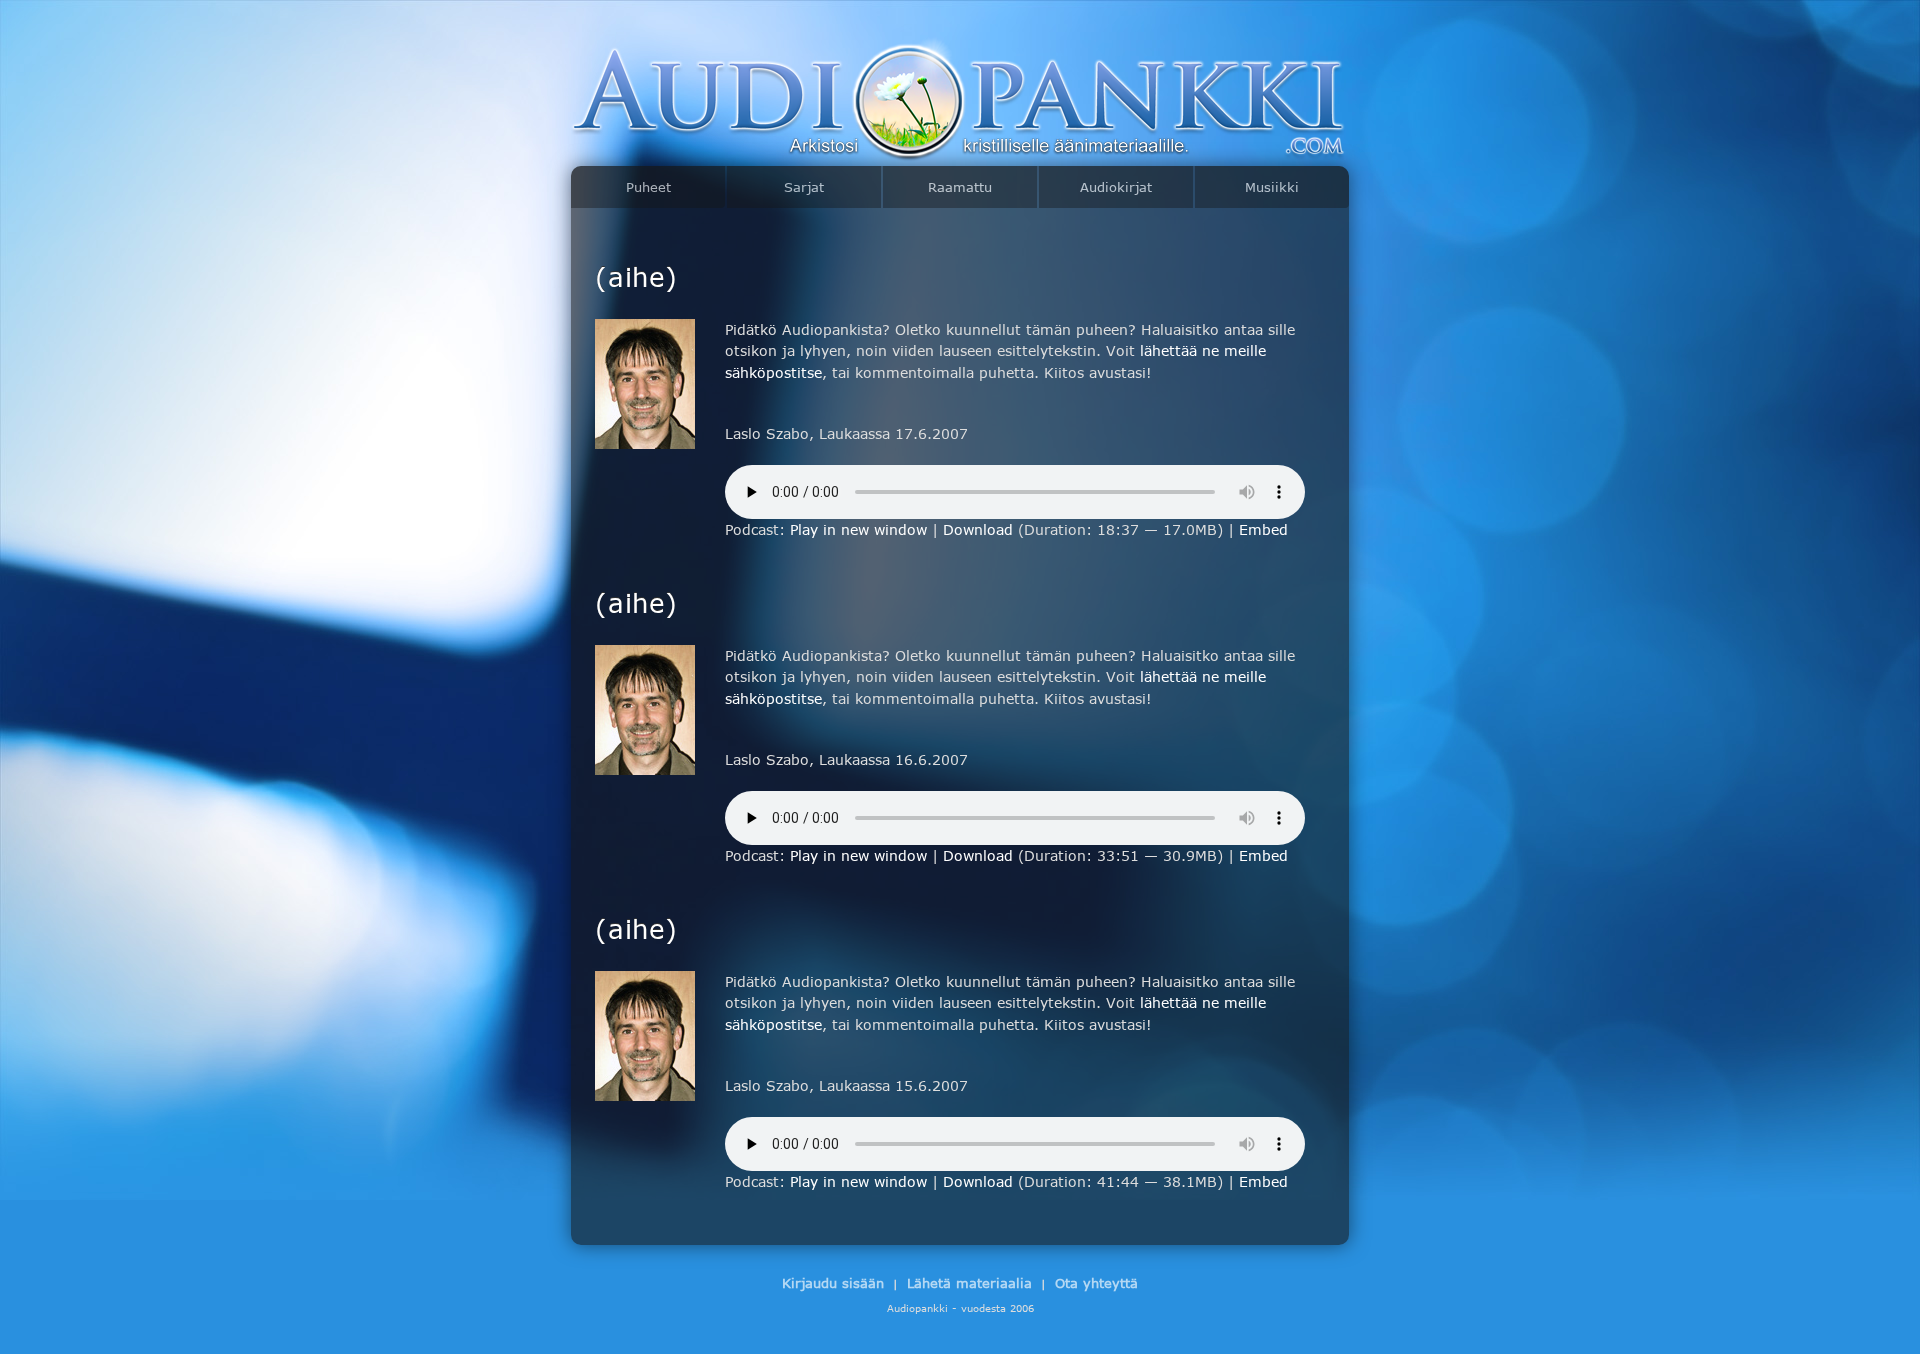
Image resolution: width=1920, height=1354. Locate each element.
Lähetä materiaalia (969, 1283)
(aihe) (636, 276)
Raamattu (960, 187)
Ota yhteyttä (1096, 1283)
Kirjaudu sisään (833, 1283)
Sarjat (804, 187)
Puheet (648, 187)
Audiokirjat (1116, 187)
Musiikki (1272, 187)
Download (978, 529)
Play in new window (858, 529)
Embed (1263, 529)
